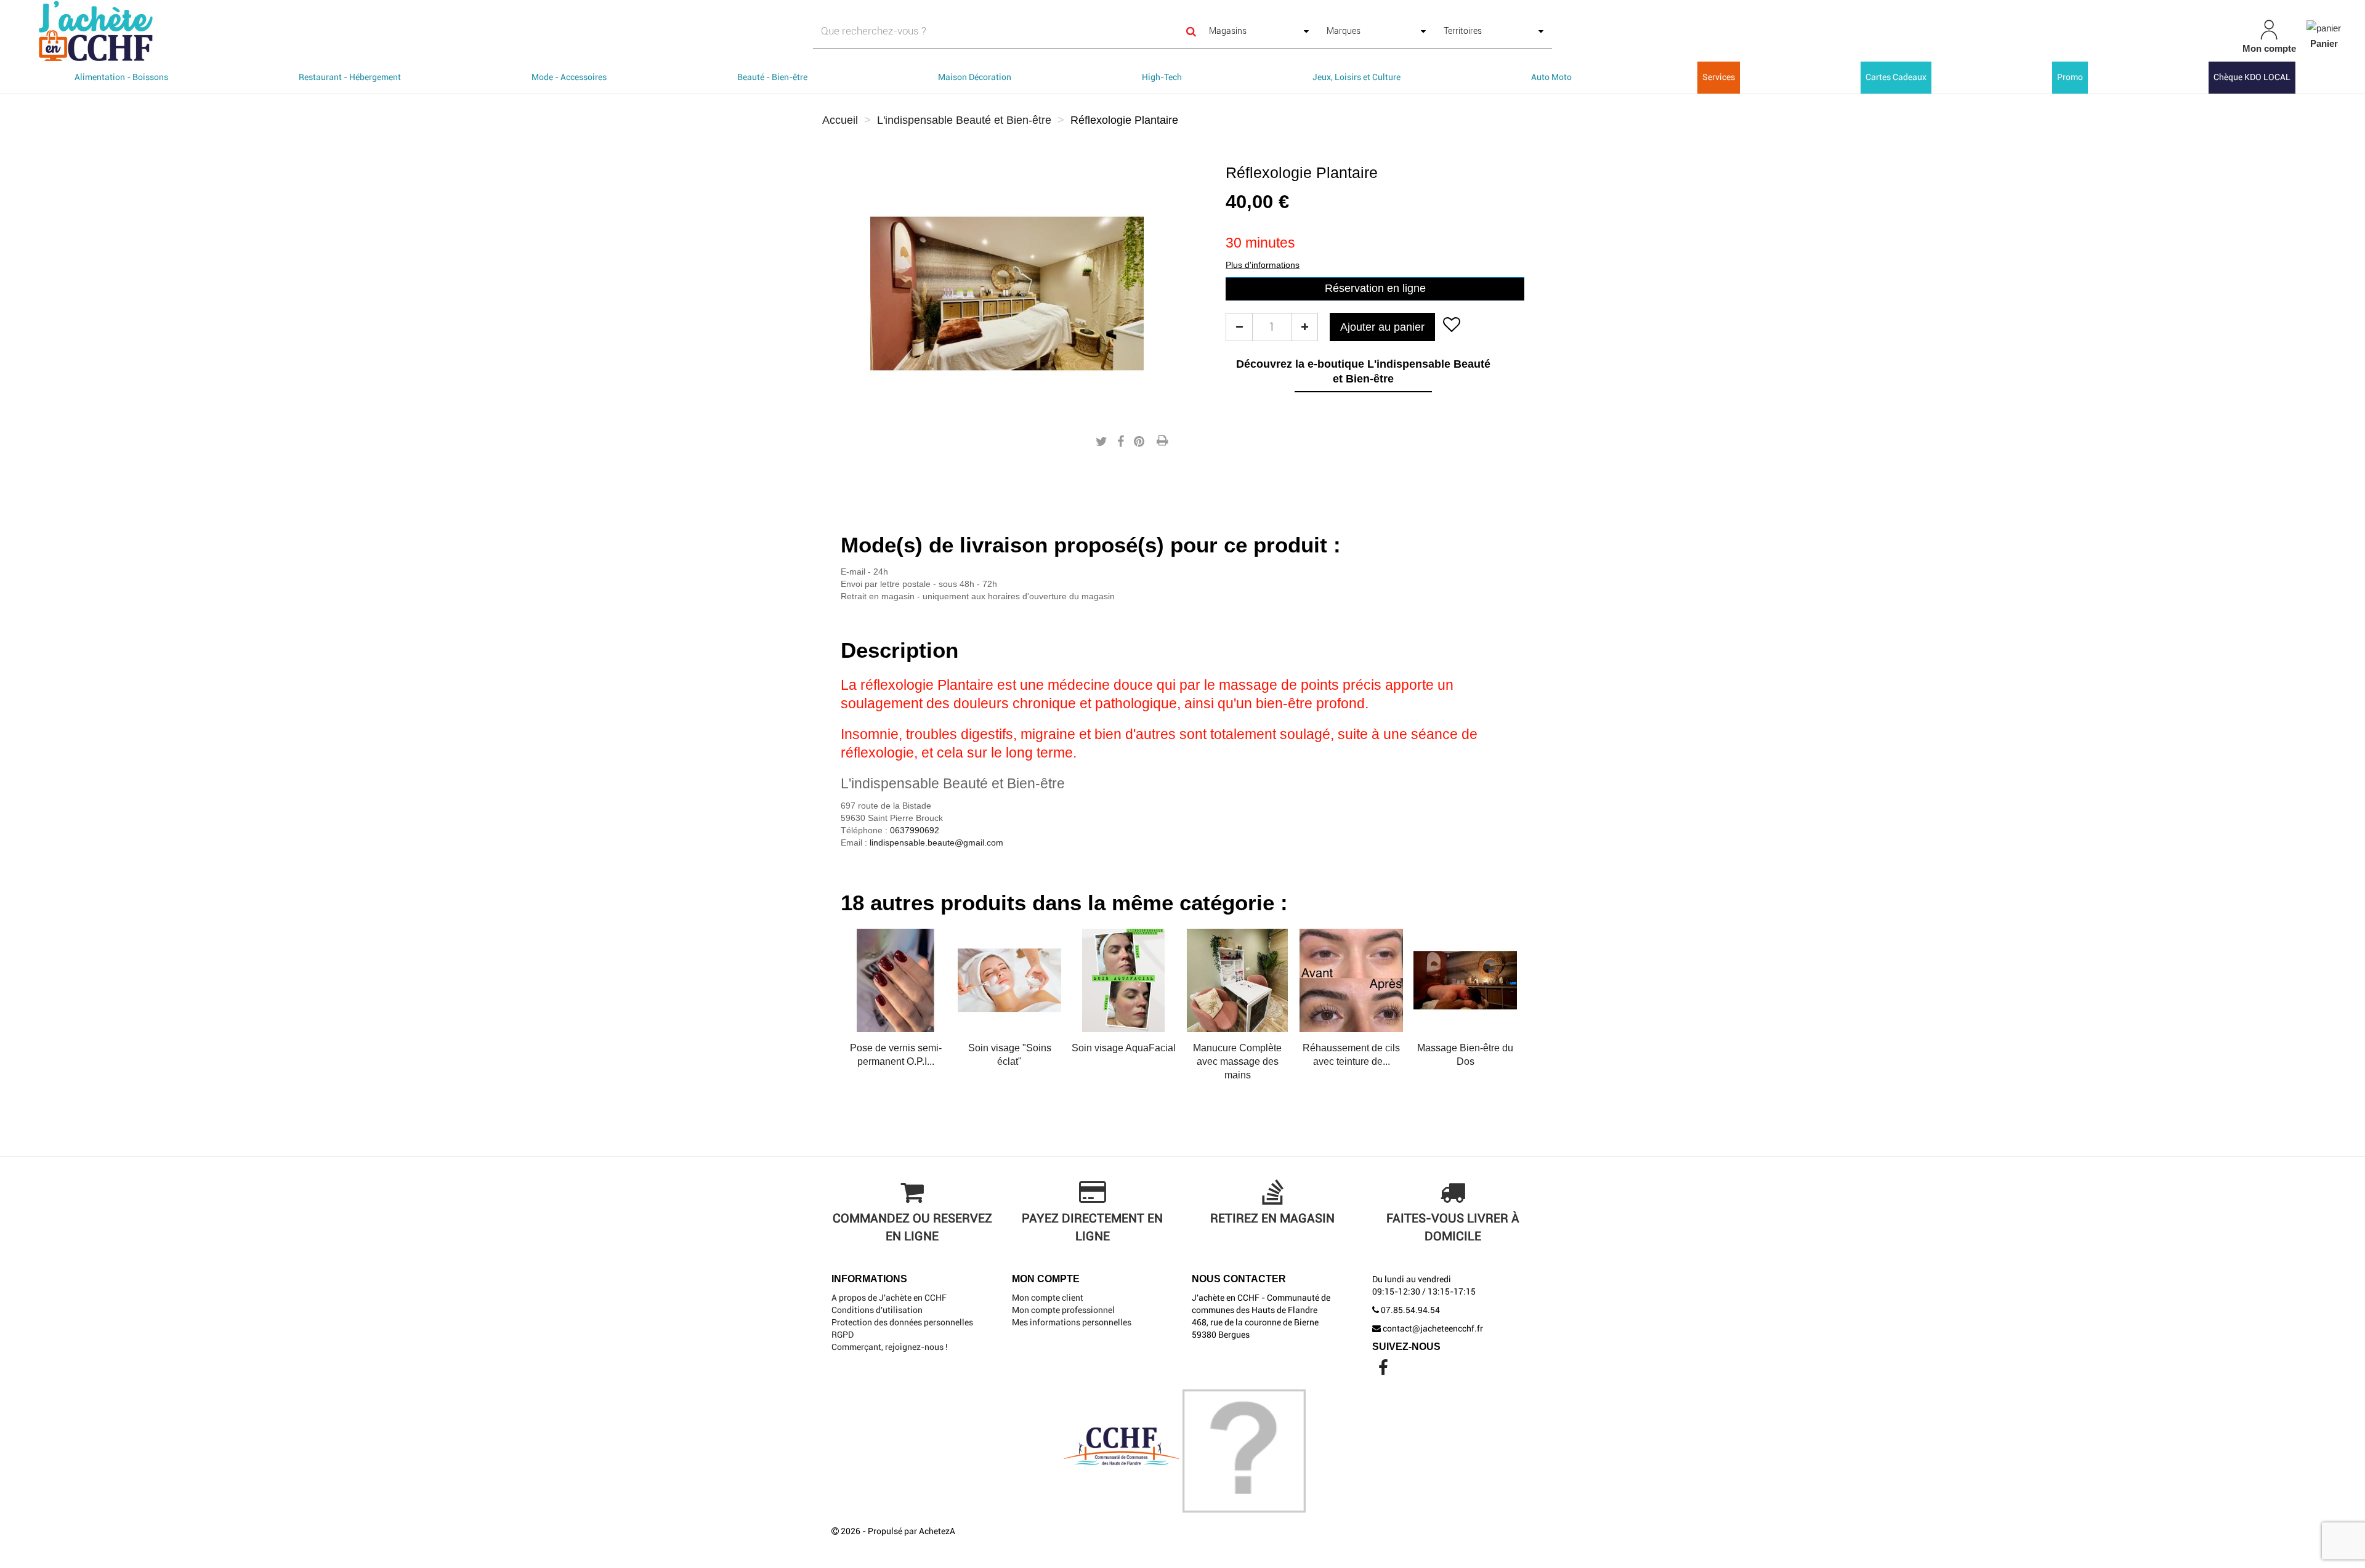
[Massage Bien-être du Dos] (1351, 980)
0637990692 (915, 830)
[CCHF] (400, 31)
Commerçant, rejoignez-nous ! (890, 1347)
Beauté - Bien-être (772, 77)
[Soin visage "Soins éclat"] (895, 980)
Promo (2070, 77)
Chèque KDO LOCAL (2252, 77)
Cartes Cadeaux (1896, 77)
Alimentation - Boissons (121, 77)
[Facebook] (1383, 1371)
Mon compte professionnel (1063, 1310)
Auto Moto (1551, 77)
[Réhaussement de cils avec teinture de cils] (1237, 980)
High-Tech (1162, 77)
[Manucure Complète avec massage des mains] (1123, 980)
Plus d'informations (1263, 265)
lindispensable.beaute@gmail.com (936, 843)
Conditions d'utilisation (877, 1310)
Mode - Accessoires (569, 77)
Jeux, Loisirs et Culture (1356, 77)
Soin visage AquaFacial (1010, 1048)
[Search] (1191, 31)
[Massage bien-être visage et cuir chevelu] (1465, 980)
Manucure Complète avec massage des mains (1123, 1061)
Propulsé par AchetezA (912, 1531)
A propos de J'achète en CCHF (889, 1298)
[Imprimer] (1162, 442)
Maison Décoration (975, 77)
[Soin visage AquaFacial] (1009, 980)
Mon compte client (1048, 1298)
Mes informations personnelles (1072, 1322)
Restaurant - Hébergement (350, 77)
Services (1719, 77)
